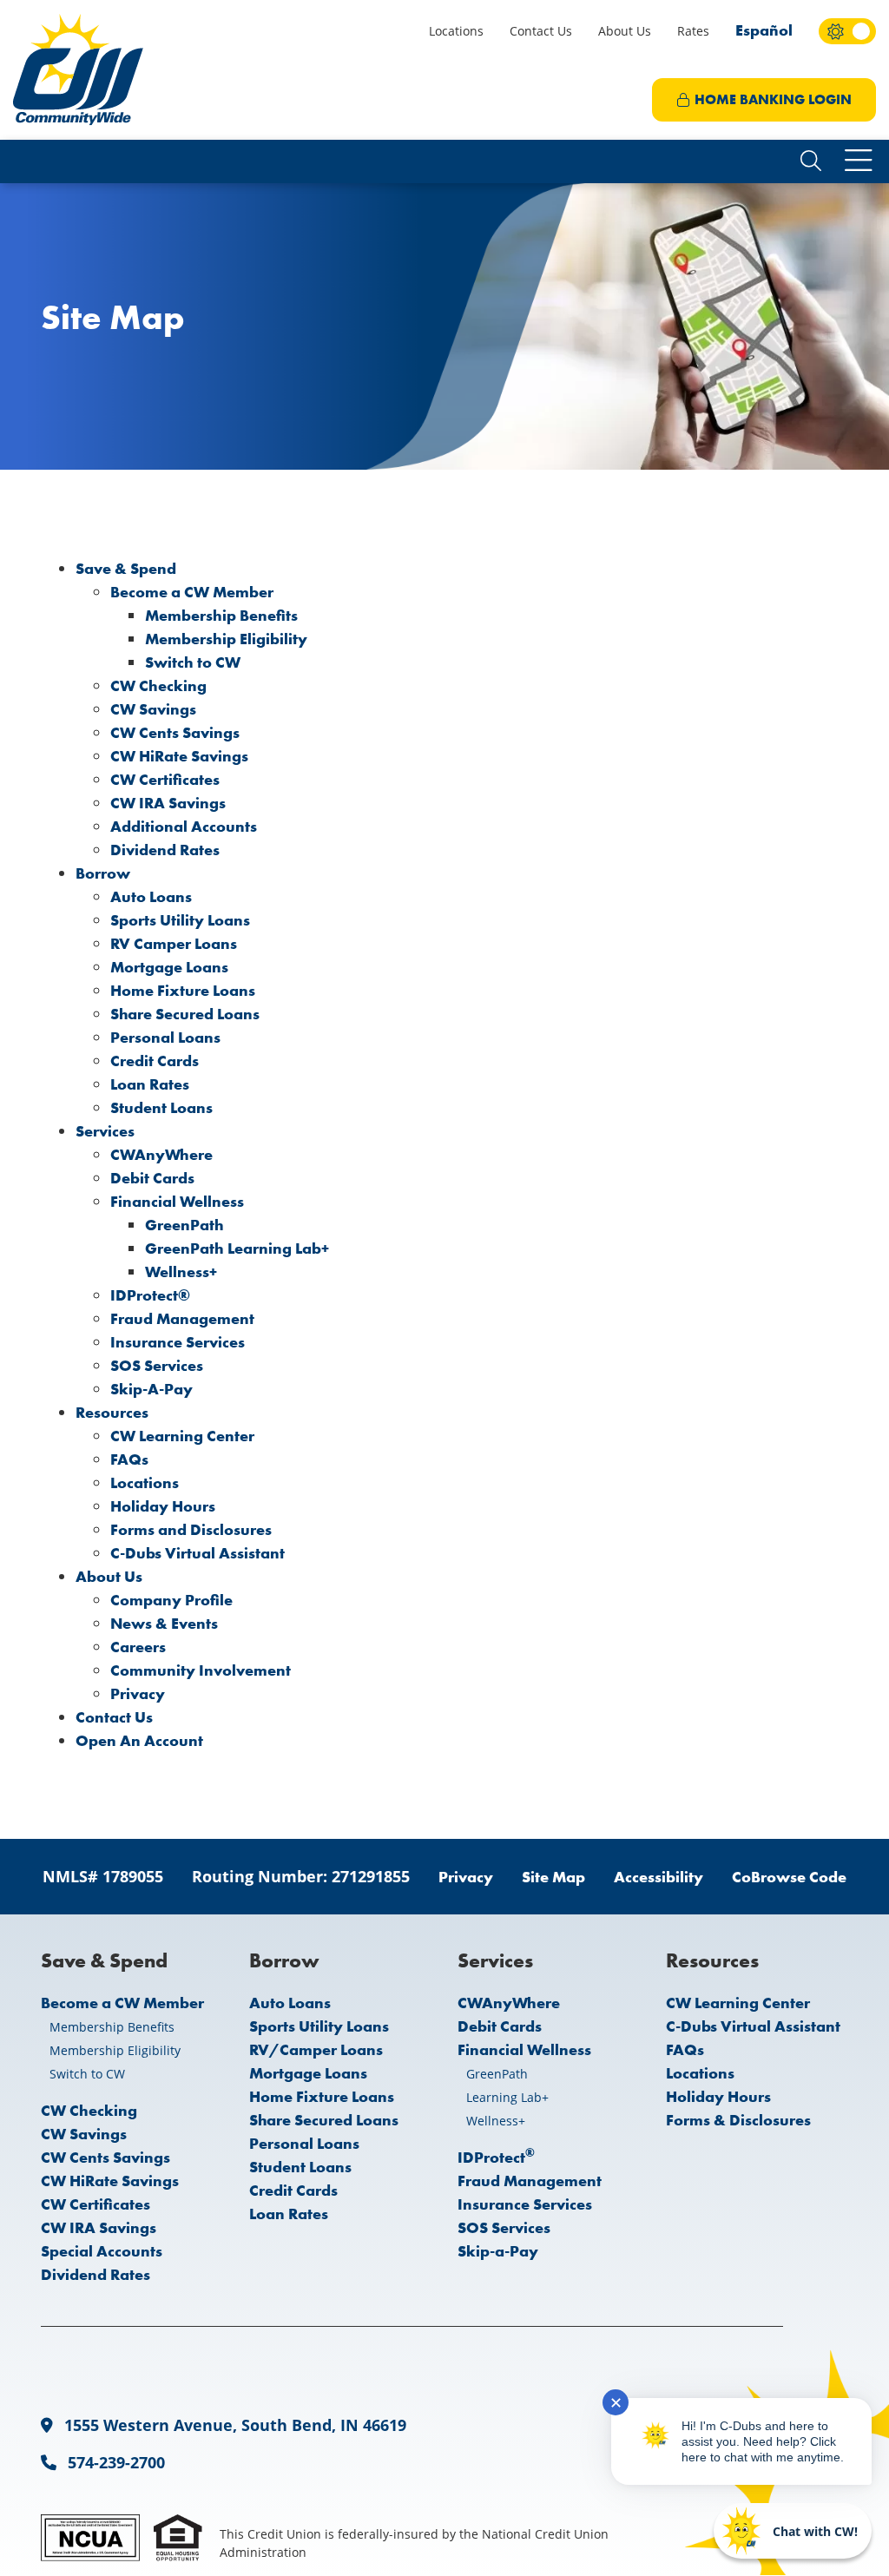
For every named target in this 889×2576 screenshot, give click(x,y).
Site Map (553, 1877)
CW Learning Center (182, 1436)
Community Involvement (201, 1670)
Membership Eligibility (226, 639)
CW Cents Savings (175, 732)
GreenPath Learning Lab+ (237, 1248)
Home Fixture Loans (183, 990)
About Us (625, 31)
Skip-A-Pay (151, 1389)
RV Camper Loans (174, 943)
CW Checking (158, 685)
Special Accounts (102, 2251)
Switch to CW (193, 662)
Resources (112, 1412)
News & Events (164, 1623)
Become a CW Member (192, 592)
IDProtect (496, 2157)
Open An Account (139, 1740)
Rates (693, 31)
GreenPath (184, 1225)
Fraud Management (182, 1318)
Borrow (103, 873)
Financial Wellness (177, 1201)
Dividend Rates (165, 850)
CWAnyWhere (161, 1154)
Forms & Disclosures (738, 2120)
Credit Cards (155, 1061)
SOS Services (157, 1365)
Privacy (138, 1693)
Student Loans (161, 1107)
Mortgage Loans (169, 967)
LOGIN (773, 99)
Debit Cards (152, 1178)
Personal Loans (165, 1037)
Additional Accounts (184, 826)
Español (764, 30)
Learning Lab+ (507, 2097)
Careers (138, 1647)
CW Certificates (165, 779)
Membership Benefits (221, 615)
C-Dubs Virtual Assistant (198, 1553)
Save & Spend (126, 568)
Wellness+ (181, 1272)
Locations (456, 31)
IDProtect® (150, 1295)
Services (105, 1131)
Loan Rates (150, 1084)
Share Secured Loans (185, 1014)
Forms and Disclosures (191, 1529)
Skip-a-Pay (498, 2251)
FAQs (129, 1459)
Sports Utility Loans (180, 920)
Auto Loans (151, 896)
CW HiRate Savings (179, 756)
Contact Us (541, 31)
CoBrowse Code (789, 1877)
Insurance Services (178, 1342)
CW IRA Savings (168, 803)
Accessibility (659, 1877)
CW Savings (153, 709)
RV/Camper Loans (316, 2049)
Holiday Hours (163, 1506)
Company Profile (171, 1600)
